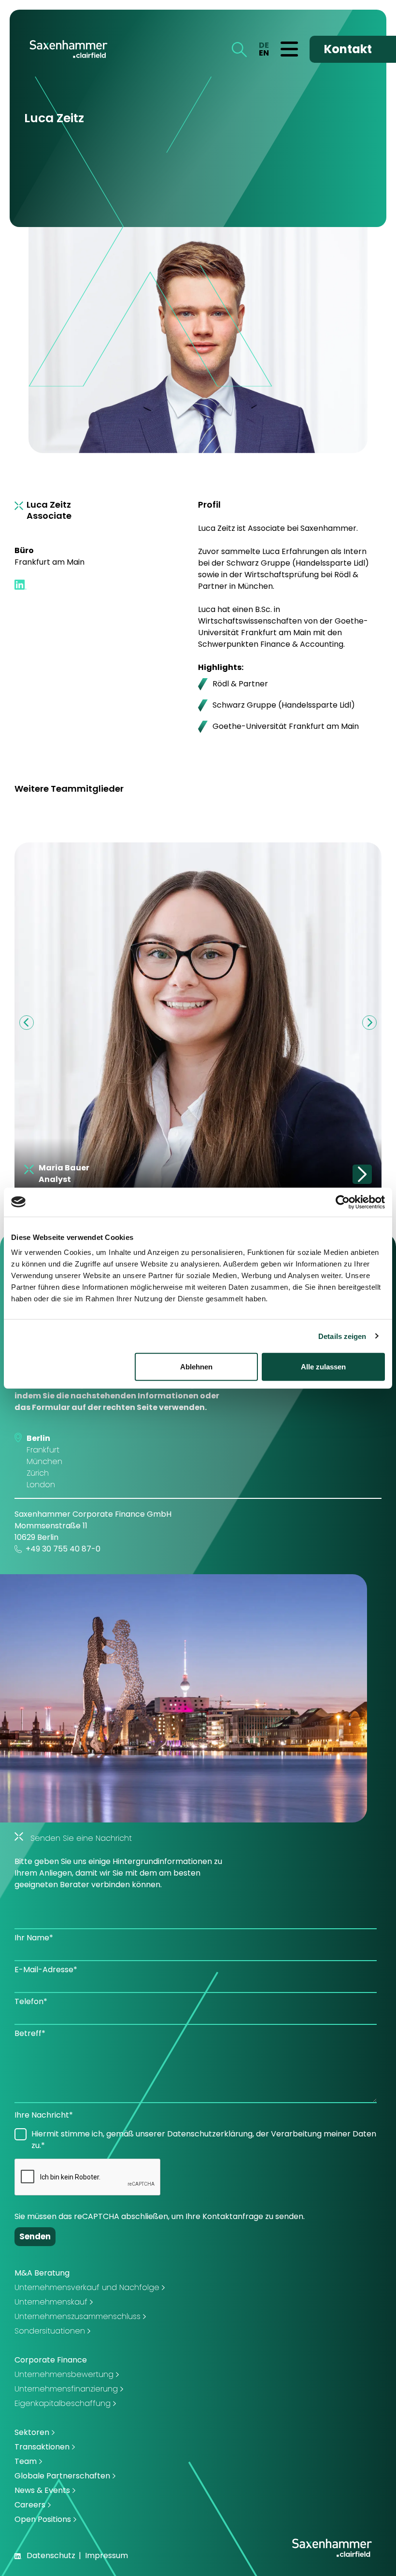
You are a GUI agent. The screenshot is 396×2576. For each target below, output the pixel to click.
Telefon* (31, 2001)
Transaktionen (42, 2447)
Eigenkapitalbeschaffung (63, 2403)
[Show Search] (239, 49)
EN (264, 53)
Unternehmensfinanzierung (66, 2389)
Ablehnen (196, 1367)
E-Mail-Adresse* (46, 1970)
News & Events (42, 2490)
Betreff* (30, 2033)
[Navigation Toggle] (289, 49)
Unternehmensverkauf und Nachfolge (87, 2287)
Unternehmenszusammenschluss (78, 2316)
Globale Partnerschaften (62, 2476)
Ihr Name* (34, 1938)
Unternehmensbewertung (64, 2374)
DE (264, 45)
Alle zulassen (323, 1367)
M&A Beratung (42, 2273)
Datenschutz (51, 2555)
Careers (30, 2505)
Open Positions (43, 2519)
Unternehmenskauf (51, 2302)
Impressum (106, 2555)
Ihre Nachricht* (44, 2115)
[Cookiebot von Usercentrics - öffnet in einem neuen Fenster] (343, 1202)
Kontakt (348, 49)
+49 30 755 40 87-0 (63, 1549)
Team (26, 2461)
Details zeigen (342, 1336)
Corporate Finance (51, 2360)
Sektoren (32, 2432)
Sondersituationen (50, 2331)
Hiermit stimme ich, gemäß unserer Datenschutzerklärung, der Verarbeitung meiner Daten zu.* (204, 2140)
